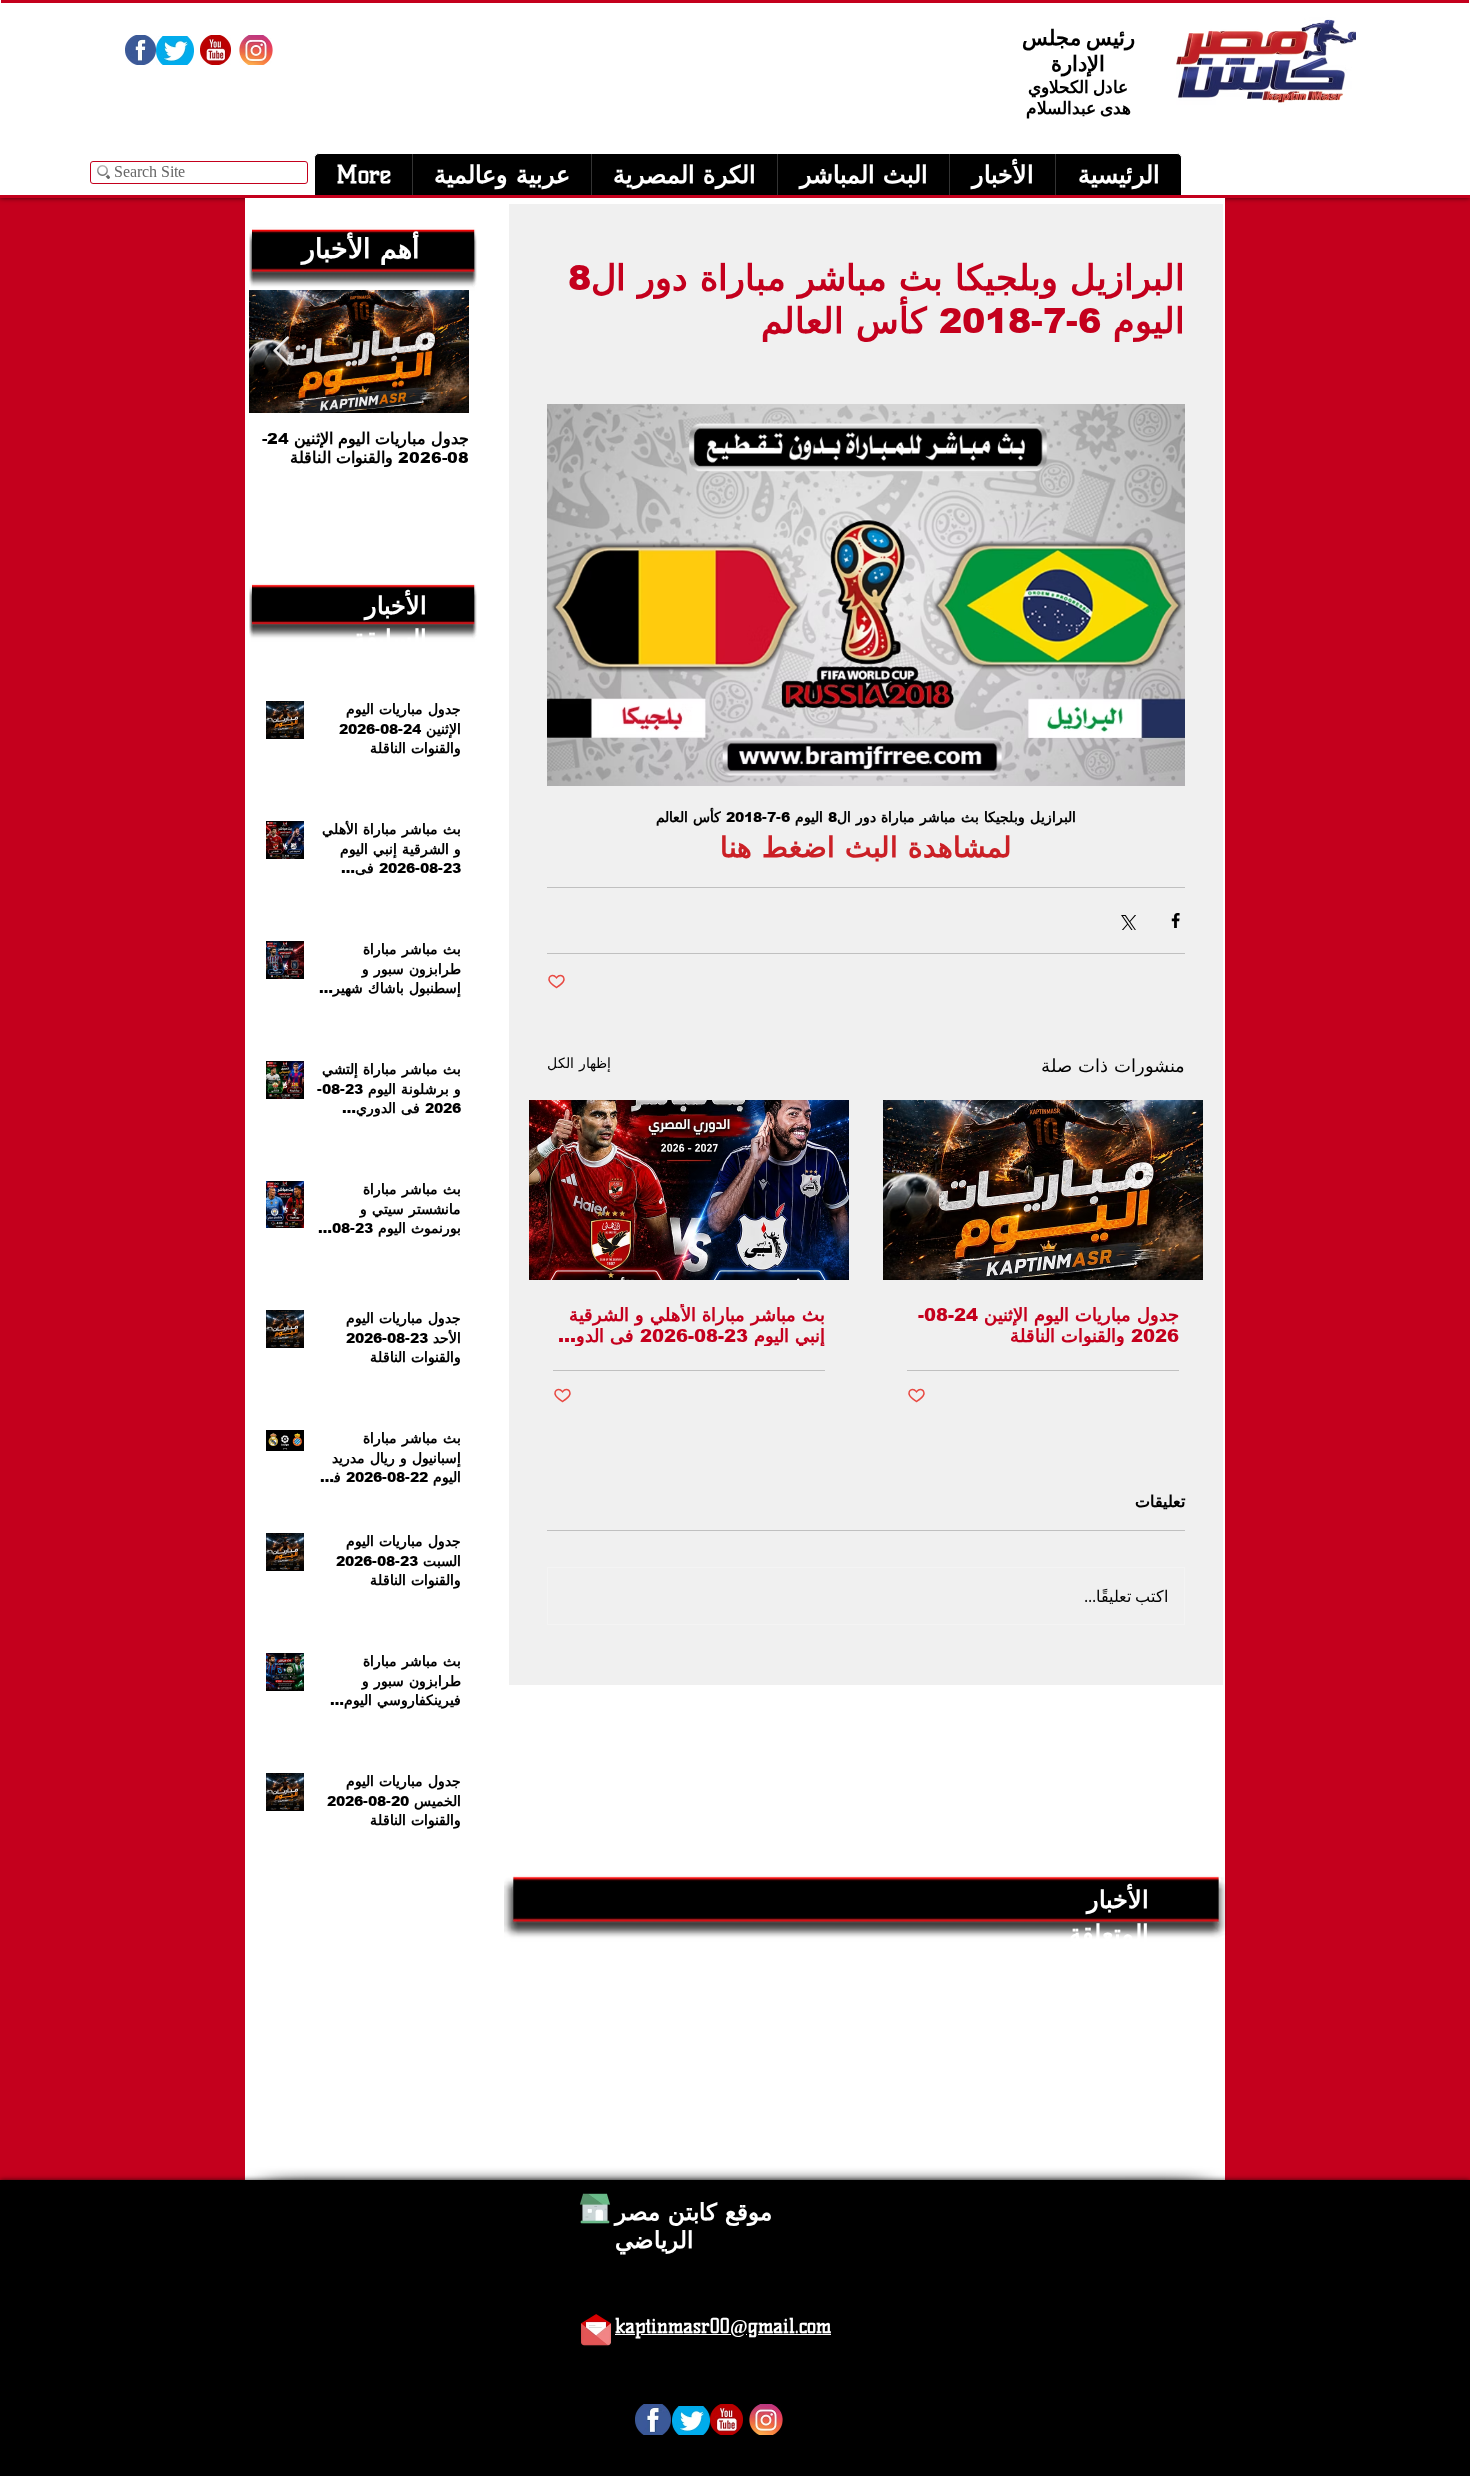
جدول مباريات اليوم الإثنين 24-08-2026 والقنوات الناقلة (1048, 1325)
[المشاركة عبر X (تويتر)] (1126, 920)
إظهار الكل (579, 1063)
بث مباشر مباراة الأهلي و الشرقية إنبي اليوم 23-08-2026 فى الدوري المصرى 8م (689, 1325)
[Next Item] (281, 351)
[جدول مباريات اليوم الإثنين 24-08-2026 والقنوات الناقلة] (1043, 1190)
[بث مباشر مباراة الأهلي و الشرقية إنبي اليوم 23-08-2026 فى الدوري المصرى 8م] (689, 1190)
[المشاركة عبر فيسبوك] (1175, 920)
